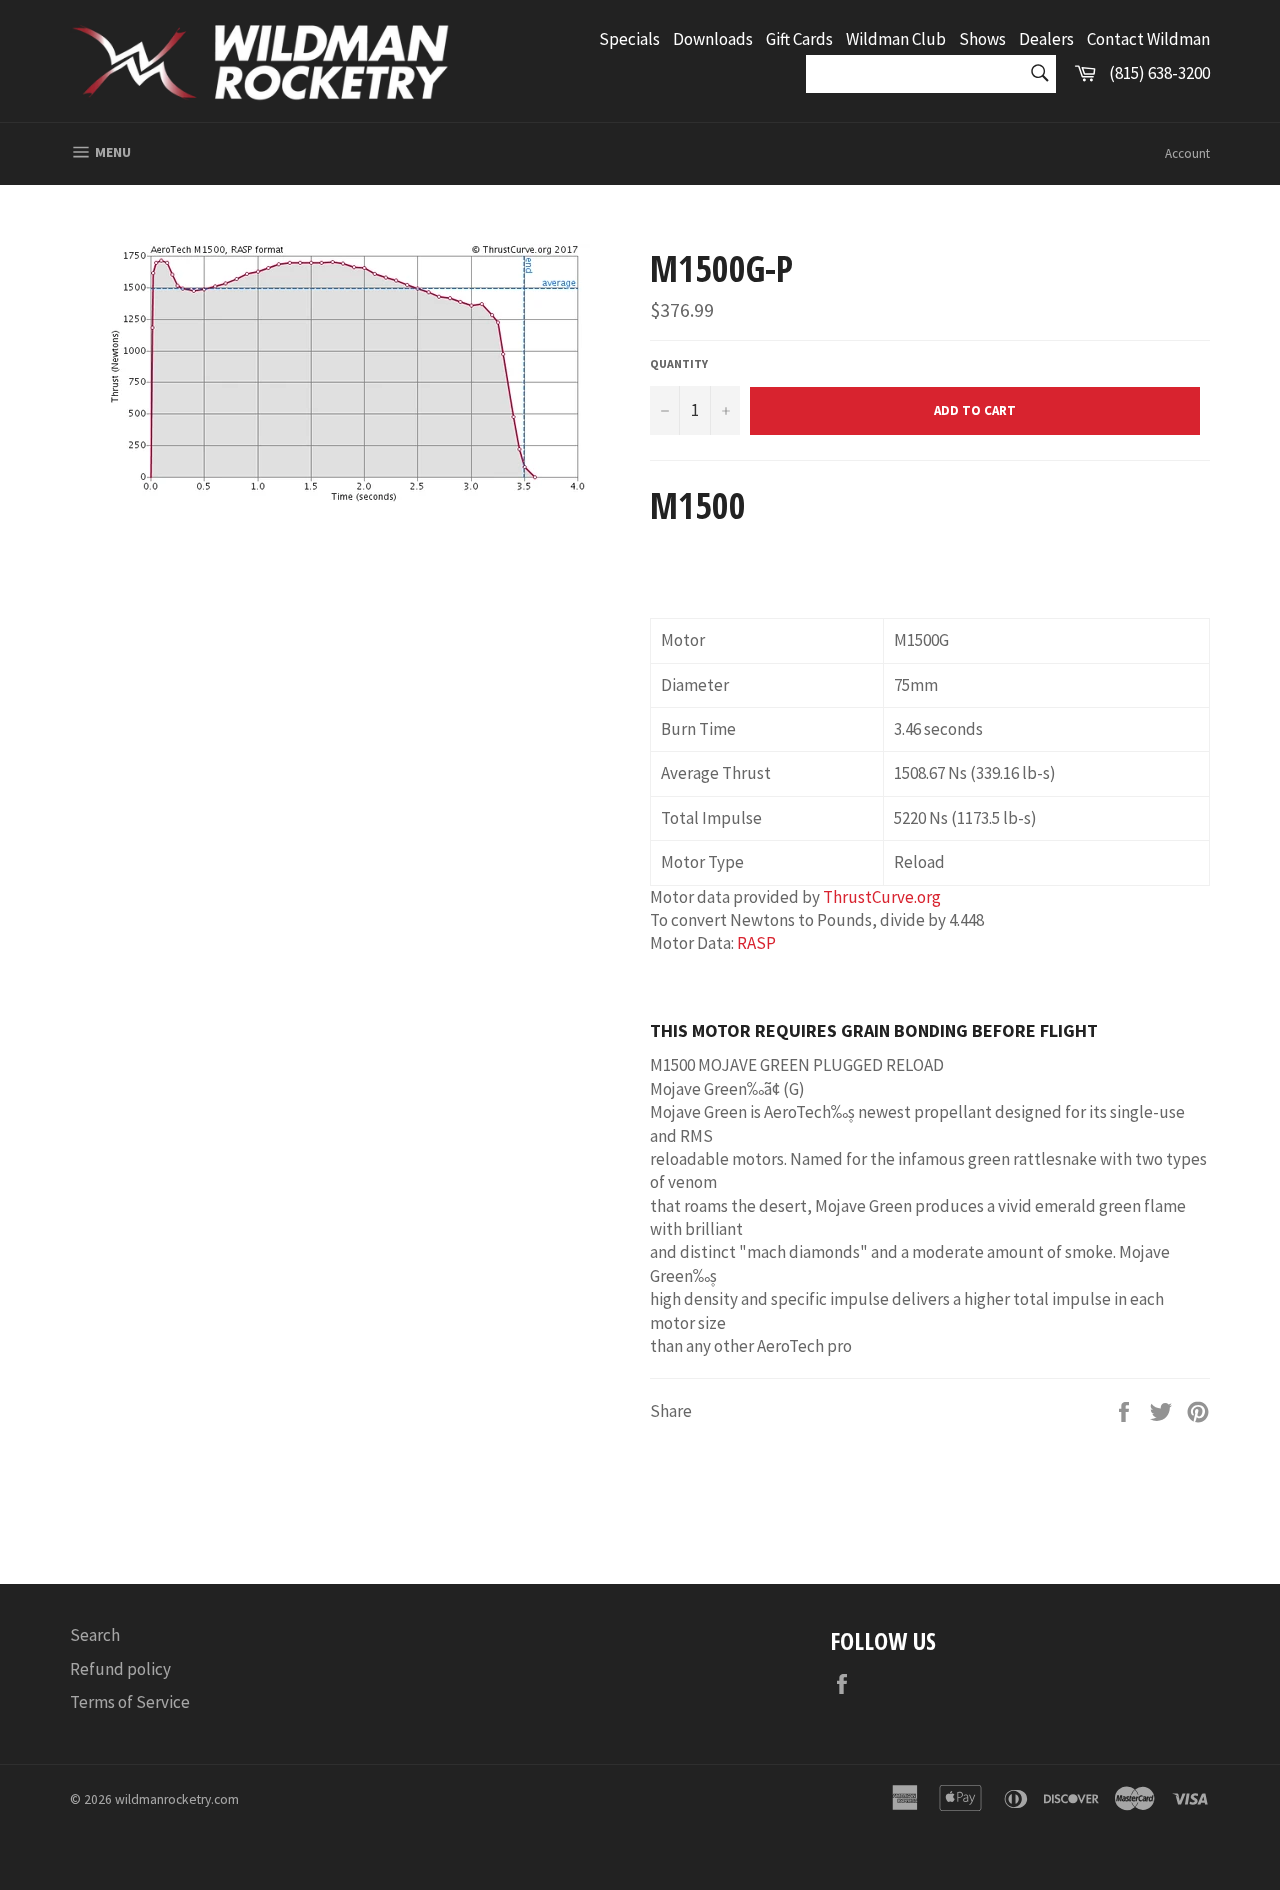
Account (1187, 153)
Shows (982, 39)
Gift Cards (799, 39)
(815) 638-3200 (1159, 73)
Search (95, 1635)
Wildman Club (896, 39)
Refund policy (120, 1669)
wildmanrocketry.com (177, 1799)
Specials (629, 39)
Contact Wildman (1148, 39)
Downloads (713, 39)
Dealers (1046, 39)
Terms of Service (130, 1702)
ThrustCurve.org (882, 897)
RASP (756, 943)
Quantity (679, 363)
